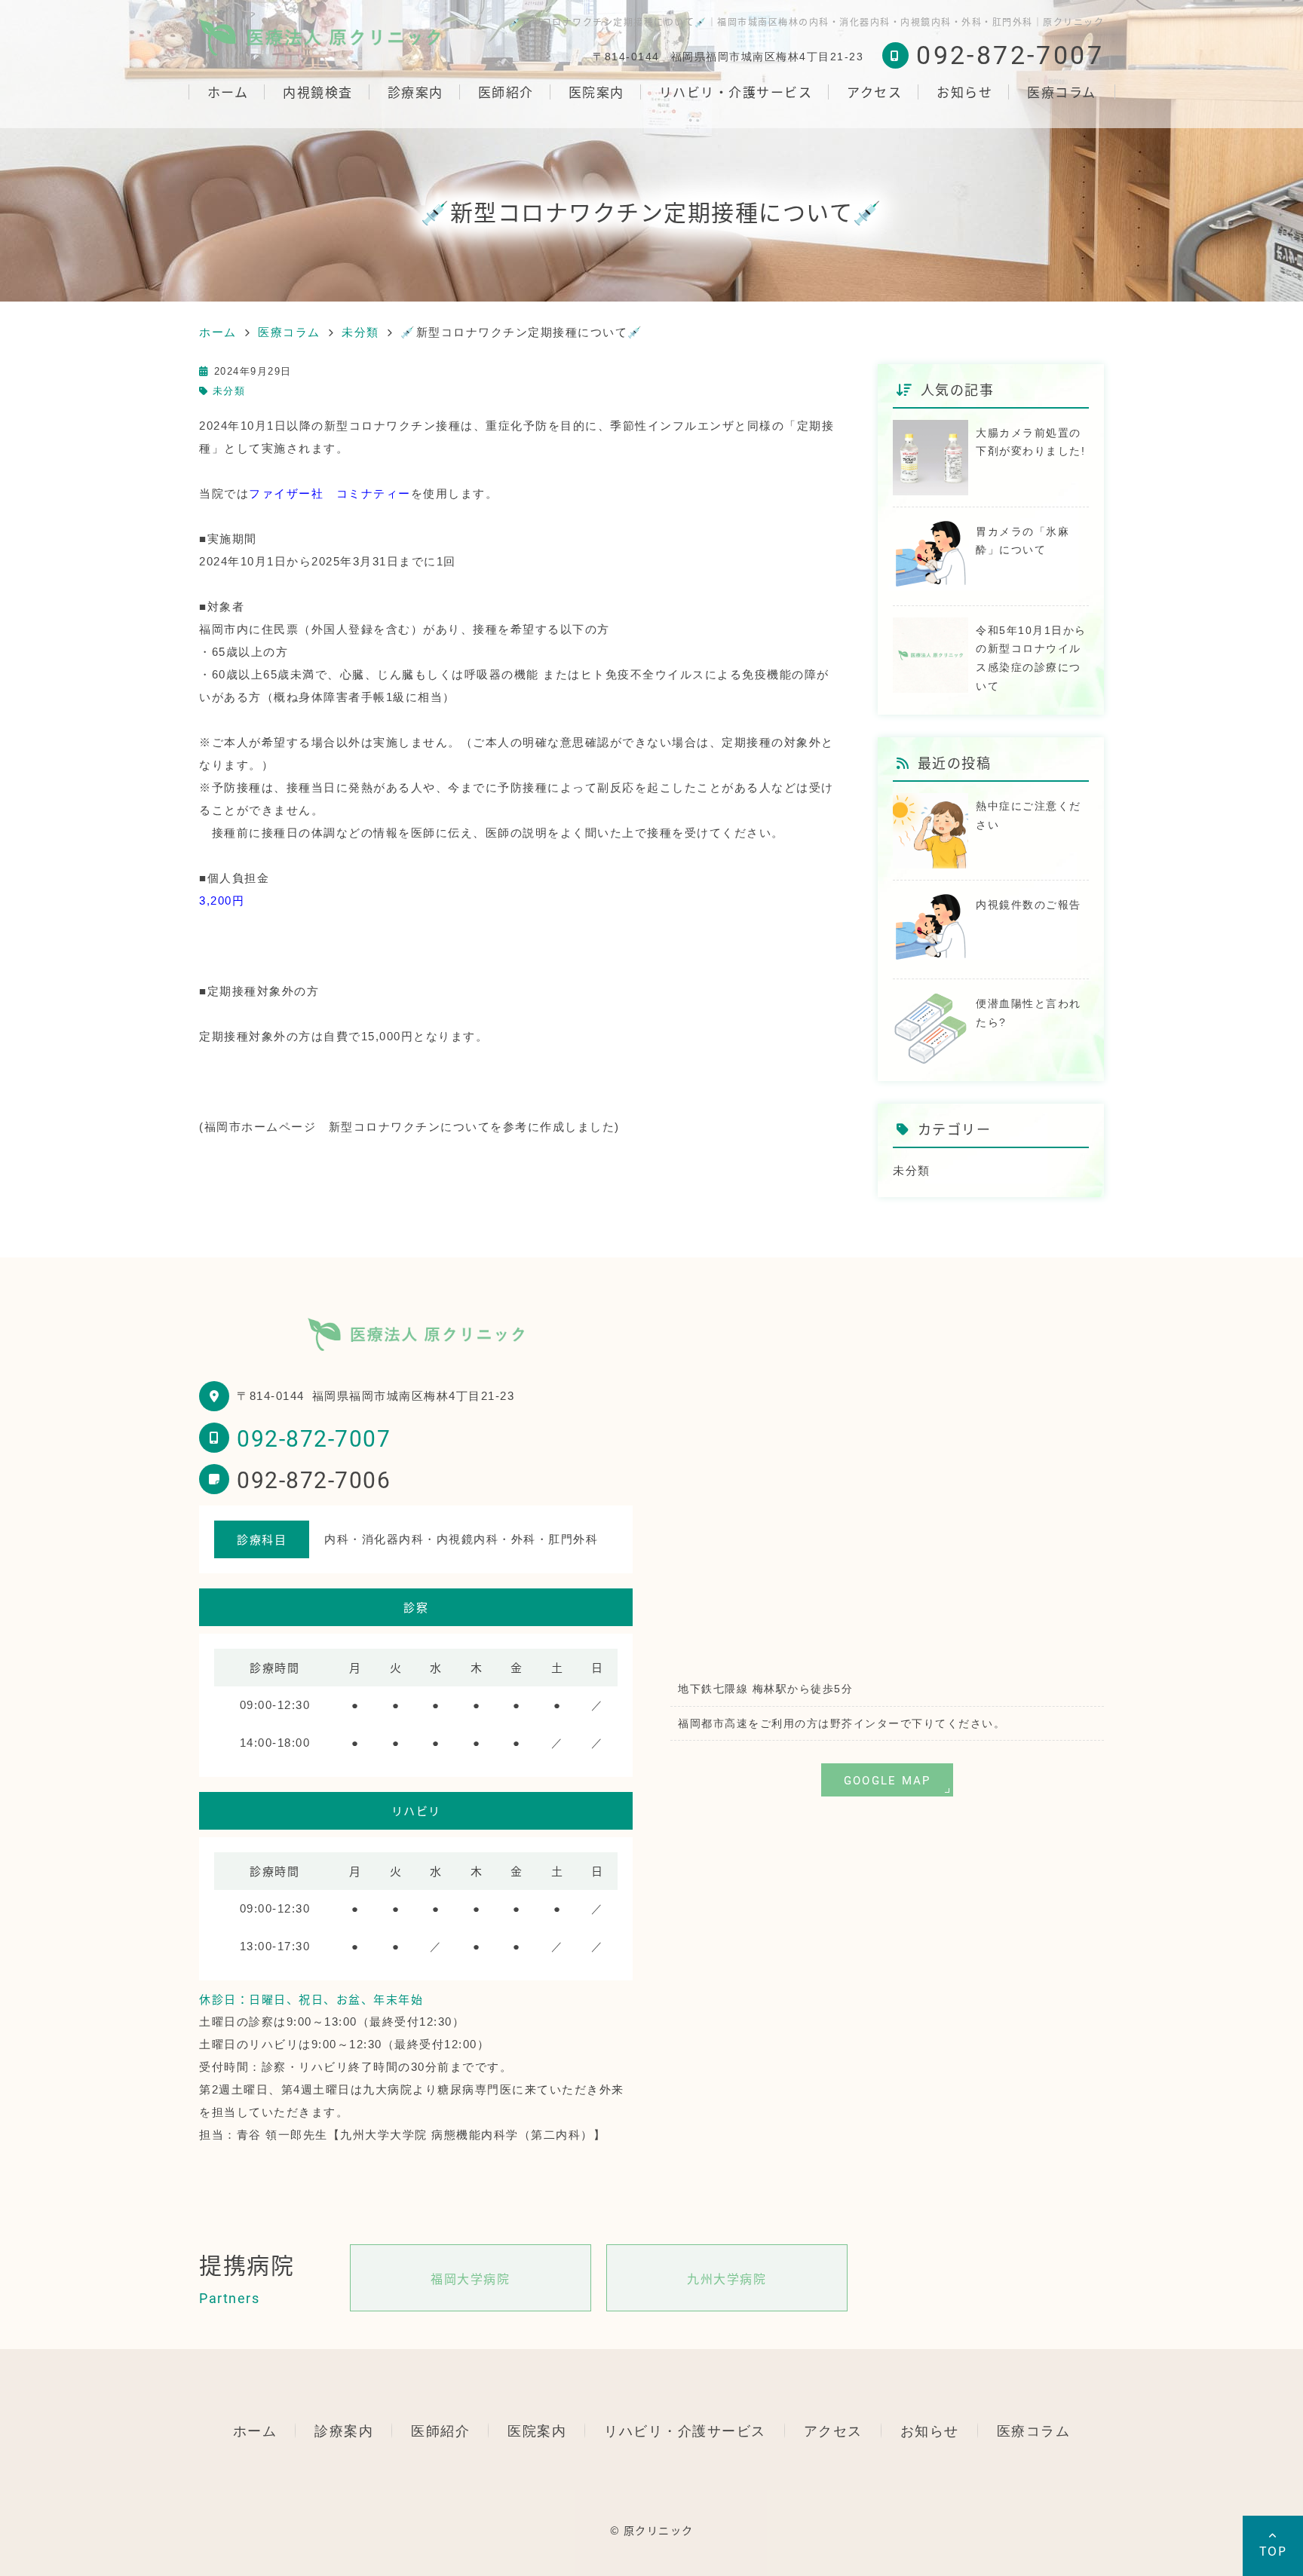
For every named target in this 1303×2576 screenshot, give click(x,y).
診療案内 (415, 92)
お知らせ (964, 92)
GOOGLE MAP (888, 1780)
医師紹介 (506, 92)
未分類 (229, 391)
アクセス (874, 92)
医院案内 (596, 92)
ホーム (228, 92)
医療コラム (1062, 92)
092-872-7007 (314, 1438)
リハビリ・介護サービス (736, 92)
